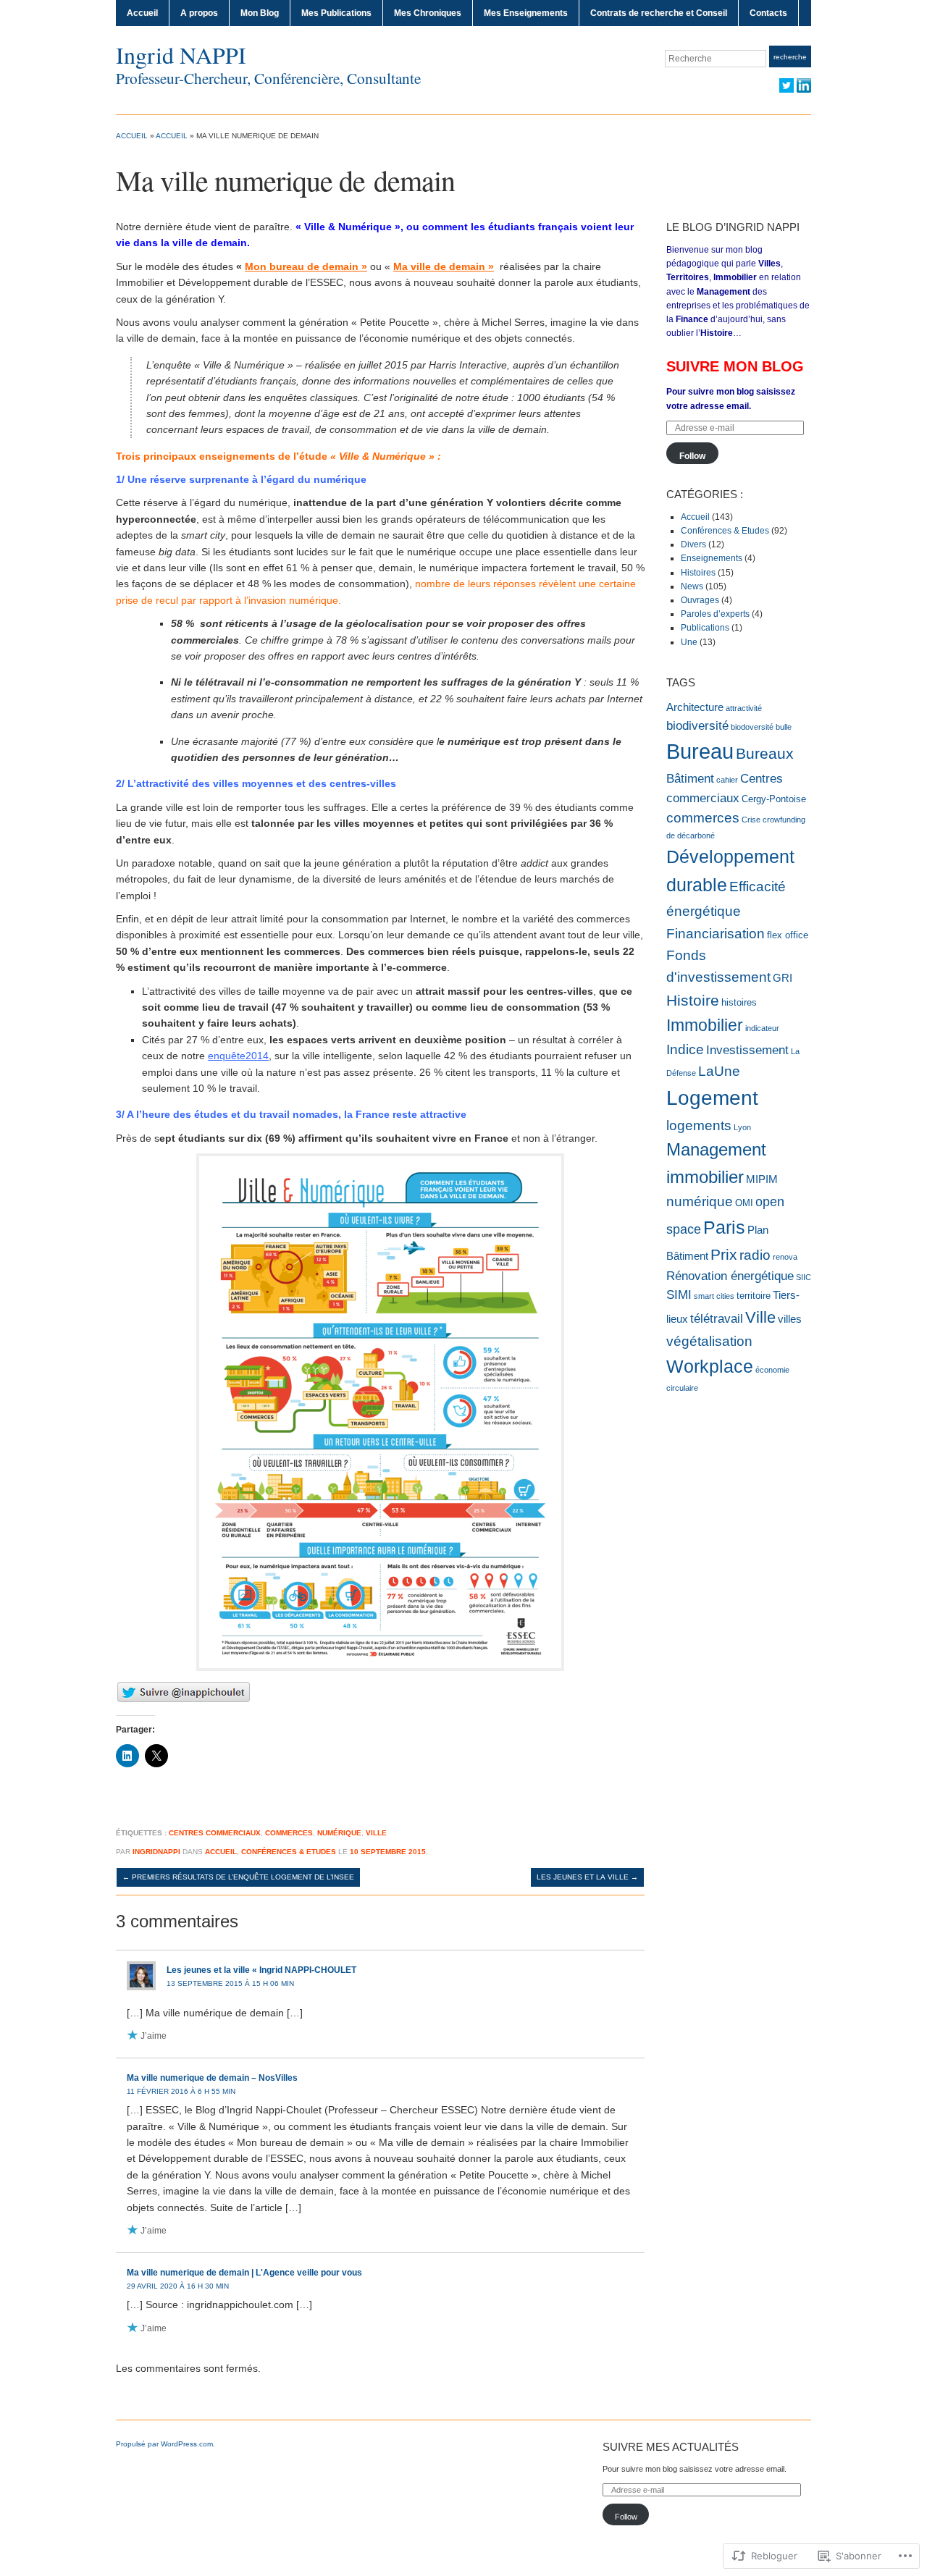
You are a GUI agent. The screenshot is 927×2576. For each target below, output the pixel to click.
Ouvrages (700, 600)
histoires (739, 1002)
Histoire (693, 1000)
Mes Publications (336, 13)
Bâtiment (690, 778)
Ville (376, 1833)
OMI (744, 1203)
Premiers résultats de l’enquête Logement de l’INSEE (238, 1877)
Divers (693, 544)
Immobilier (705, 1025)
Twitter (787, 85)
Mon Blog (260, 13)
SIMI (679, 1295)
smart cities (714, 1296)
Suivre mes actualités (671, 2447)
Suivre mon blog (735, 366)
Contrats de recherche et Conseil (659, 13)
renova (785, 1257)
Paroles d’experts (715, 614)
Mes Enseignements (526, 13)
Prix (724, 1254)
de (671, 835)
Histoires (698, 573)
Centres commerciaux (215, 1833)
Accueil (142, 13)
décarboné (696, 835)
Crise (751, 820)
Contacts (768, 13)
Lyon (742, 1127)
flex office (788, 935)
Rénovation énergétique (730, 1276)
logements (699, 1125)
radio (755, 1255)
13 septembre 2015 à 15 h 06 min (230, 1983)
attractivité (744, 708)
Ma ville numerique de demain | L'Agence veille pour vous (244, 2273)
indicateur (762, 1028)
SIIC (804, 1277)
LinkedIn (804, 85)
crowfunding (784, 820)
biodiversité (697, 725)
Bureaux (765, 754)
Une (689, 642)
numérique (339, 1833)
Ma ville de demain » (444, 266)
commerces (289, 1833)
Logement (712, 1098)
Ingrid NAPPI (181, 55)
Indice (685, 1049)
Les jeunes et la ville (587, 1877)
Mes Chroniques (428, 13)
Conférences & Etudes (289, 1852)
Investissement (747, 1050)
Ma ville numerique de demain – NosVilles (212, 2078)
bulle (784, 727)
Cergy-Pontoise (774, 799)
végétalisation (709, 1341)
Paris (724, 1227)
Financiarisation (716, 933)
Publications (705, 628)
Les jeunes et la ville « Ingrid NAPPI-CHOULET (261, 1970)
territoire (754, 1296)
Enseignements (712, 558)
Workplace (710, 1366)
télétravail (717, 1318)
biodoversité (752, 727)
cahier (727, 780)
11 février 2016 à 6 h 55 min (181, 2091)
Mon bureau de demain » (306, 266)
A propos (199, 13)
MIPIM (762, 1179)
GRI (783, 978)
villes (790, 1319)
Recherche (790, 57)
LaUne (719, 1071)
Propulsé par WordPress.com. (165, 2444)
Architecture (695, 707)
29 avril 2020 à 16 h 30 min (178, 2286)
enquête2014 (238, 1056)
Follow (692, 456)
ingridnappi (156, 1852)
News (692, 586)
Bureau (700, 751)
